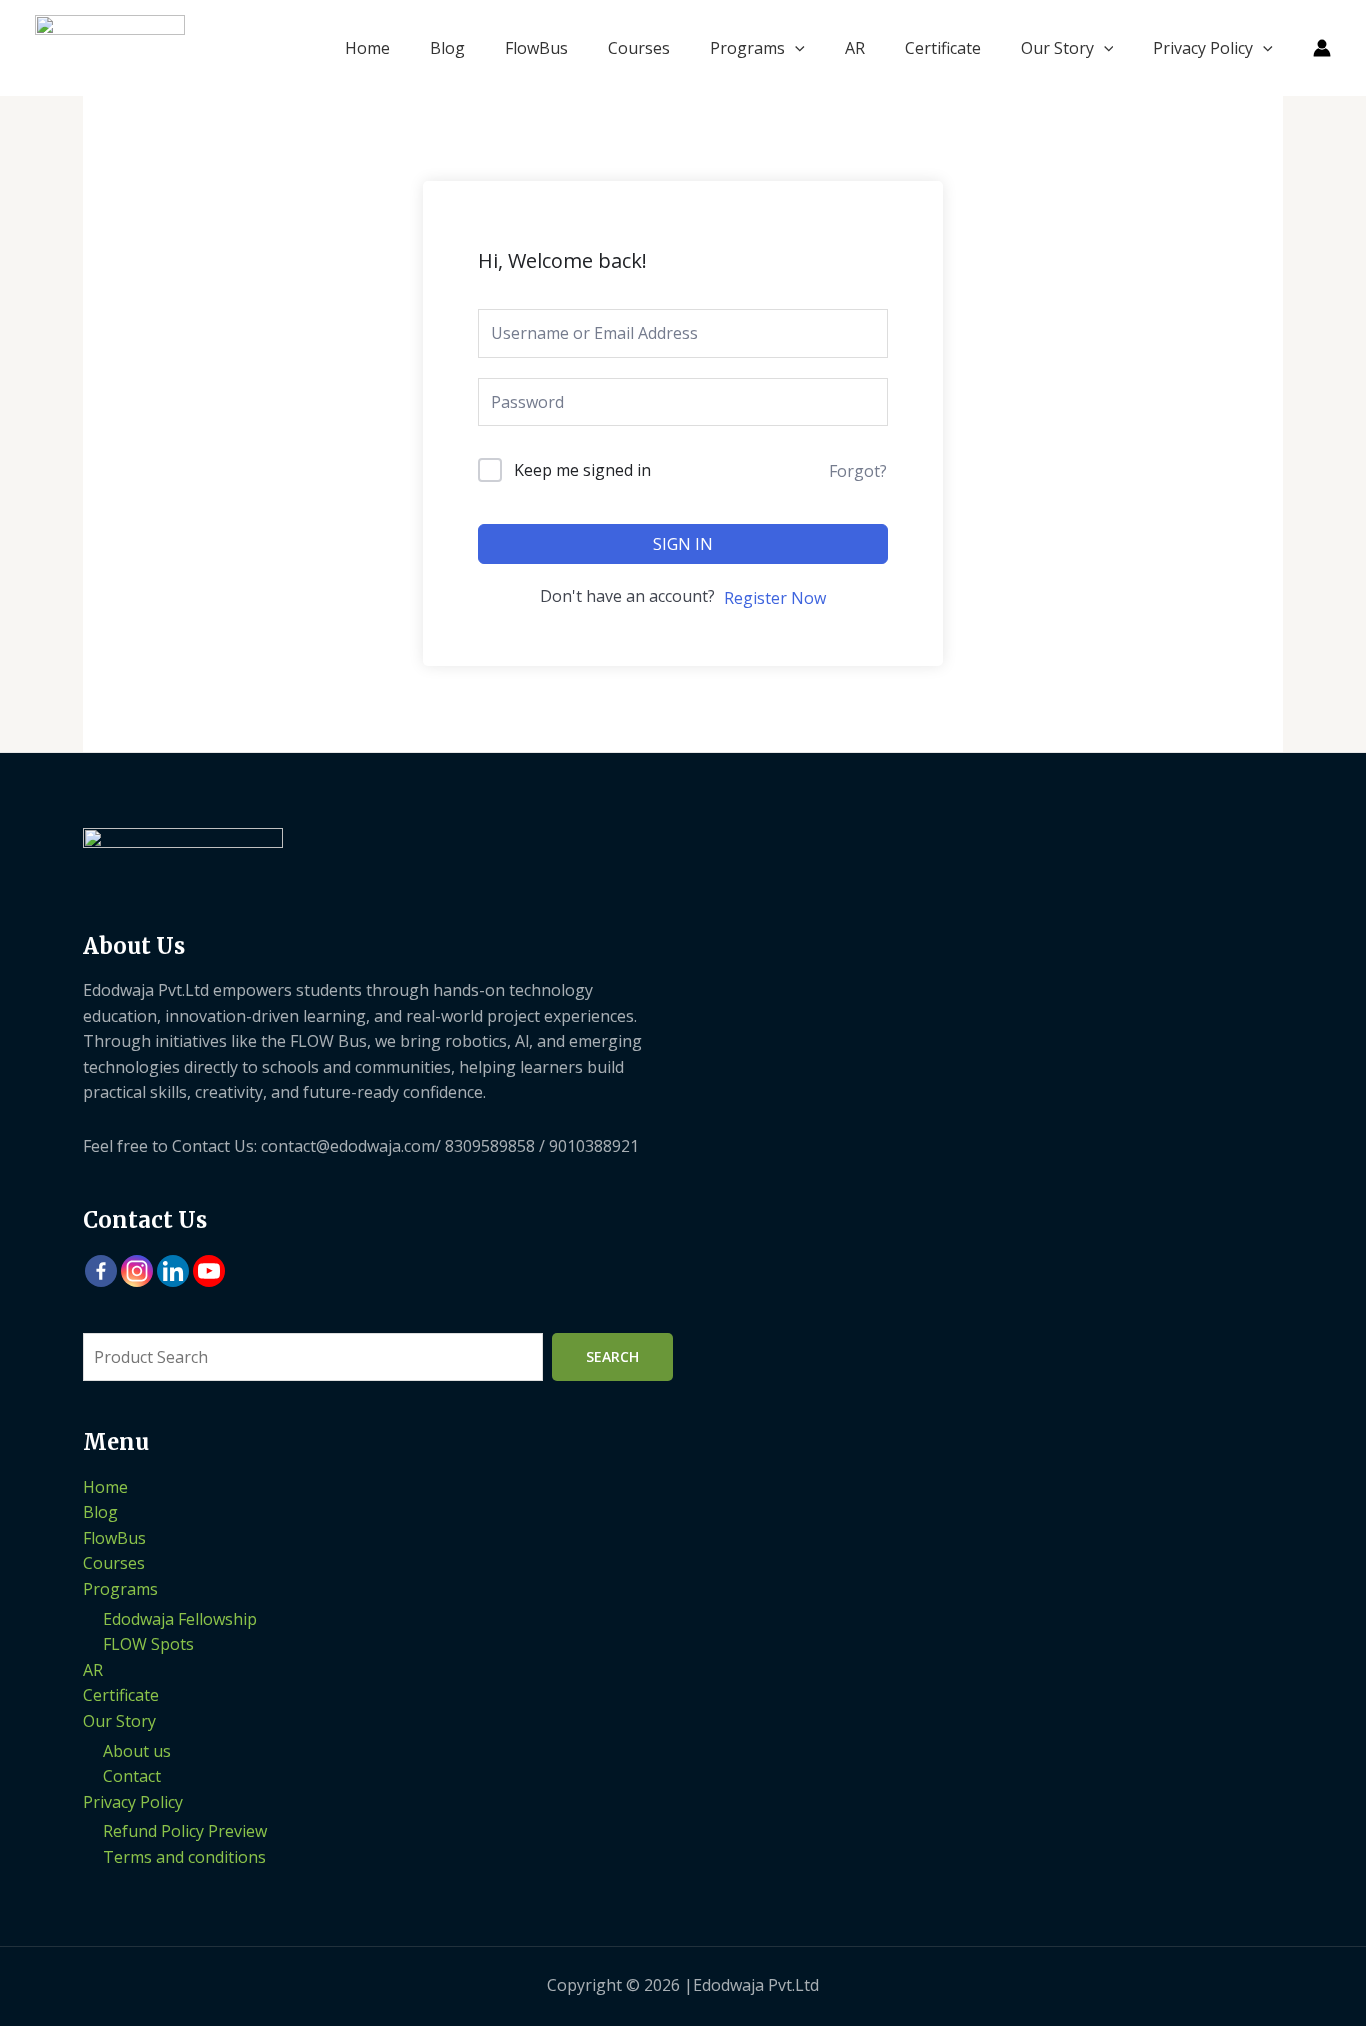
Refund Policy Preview (185, 1831)
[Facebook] (101, 1271)
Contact (132, 1776)
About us (137, 1751)
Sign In (683, 544)
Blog (447, 48)
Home (367, 48)
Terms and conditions (184, 1857)
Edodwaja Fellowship (180, 1619)
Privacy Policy (1203, 48)
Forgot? (858, 471)
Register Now (775, 598)
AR (855, 48)
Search (612, 1356)
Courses (639, 48)
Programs (747, 48)
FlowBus (536, 48)
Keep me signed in (582, 470)
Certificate (943, 48)
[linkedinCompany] (173, 1271)
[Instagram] (137, 1271)
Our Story (1057, 48)
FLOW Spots (148, 1644)
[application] (795, 48)
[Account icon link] (1322, 48)
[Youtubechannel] (209, 1271)
